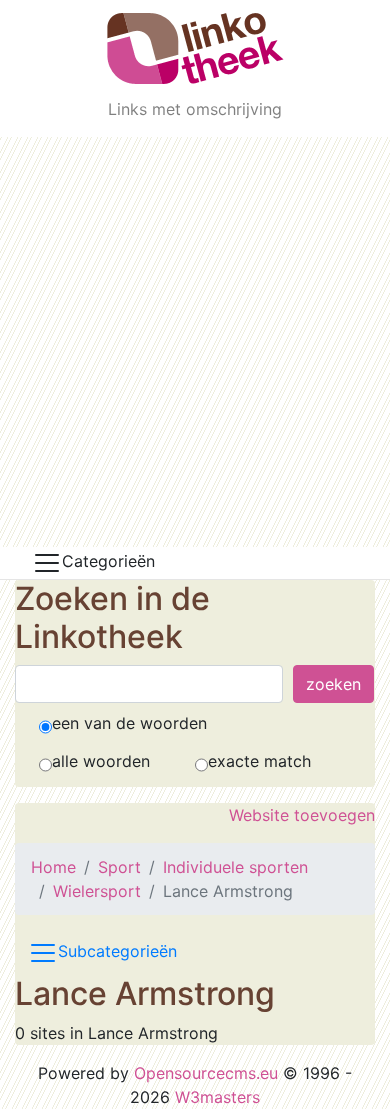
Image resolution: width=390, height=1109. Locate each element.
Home (53, 867)
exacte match (259, 761)
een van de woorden (129, 723)
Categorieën (108, 561)
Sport (119, 867)
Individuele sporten (235, 867)
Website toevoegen (302, 815)
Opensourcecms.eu (206, 1073)
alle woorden (101, 761)
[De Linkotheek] (195, 48)
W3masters (217, 1097)
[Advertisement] (195, 342)
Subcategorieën (117, 951)
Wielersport (97, 891)
